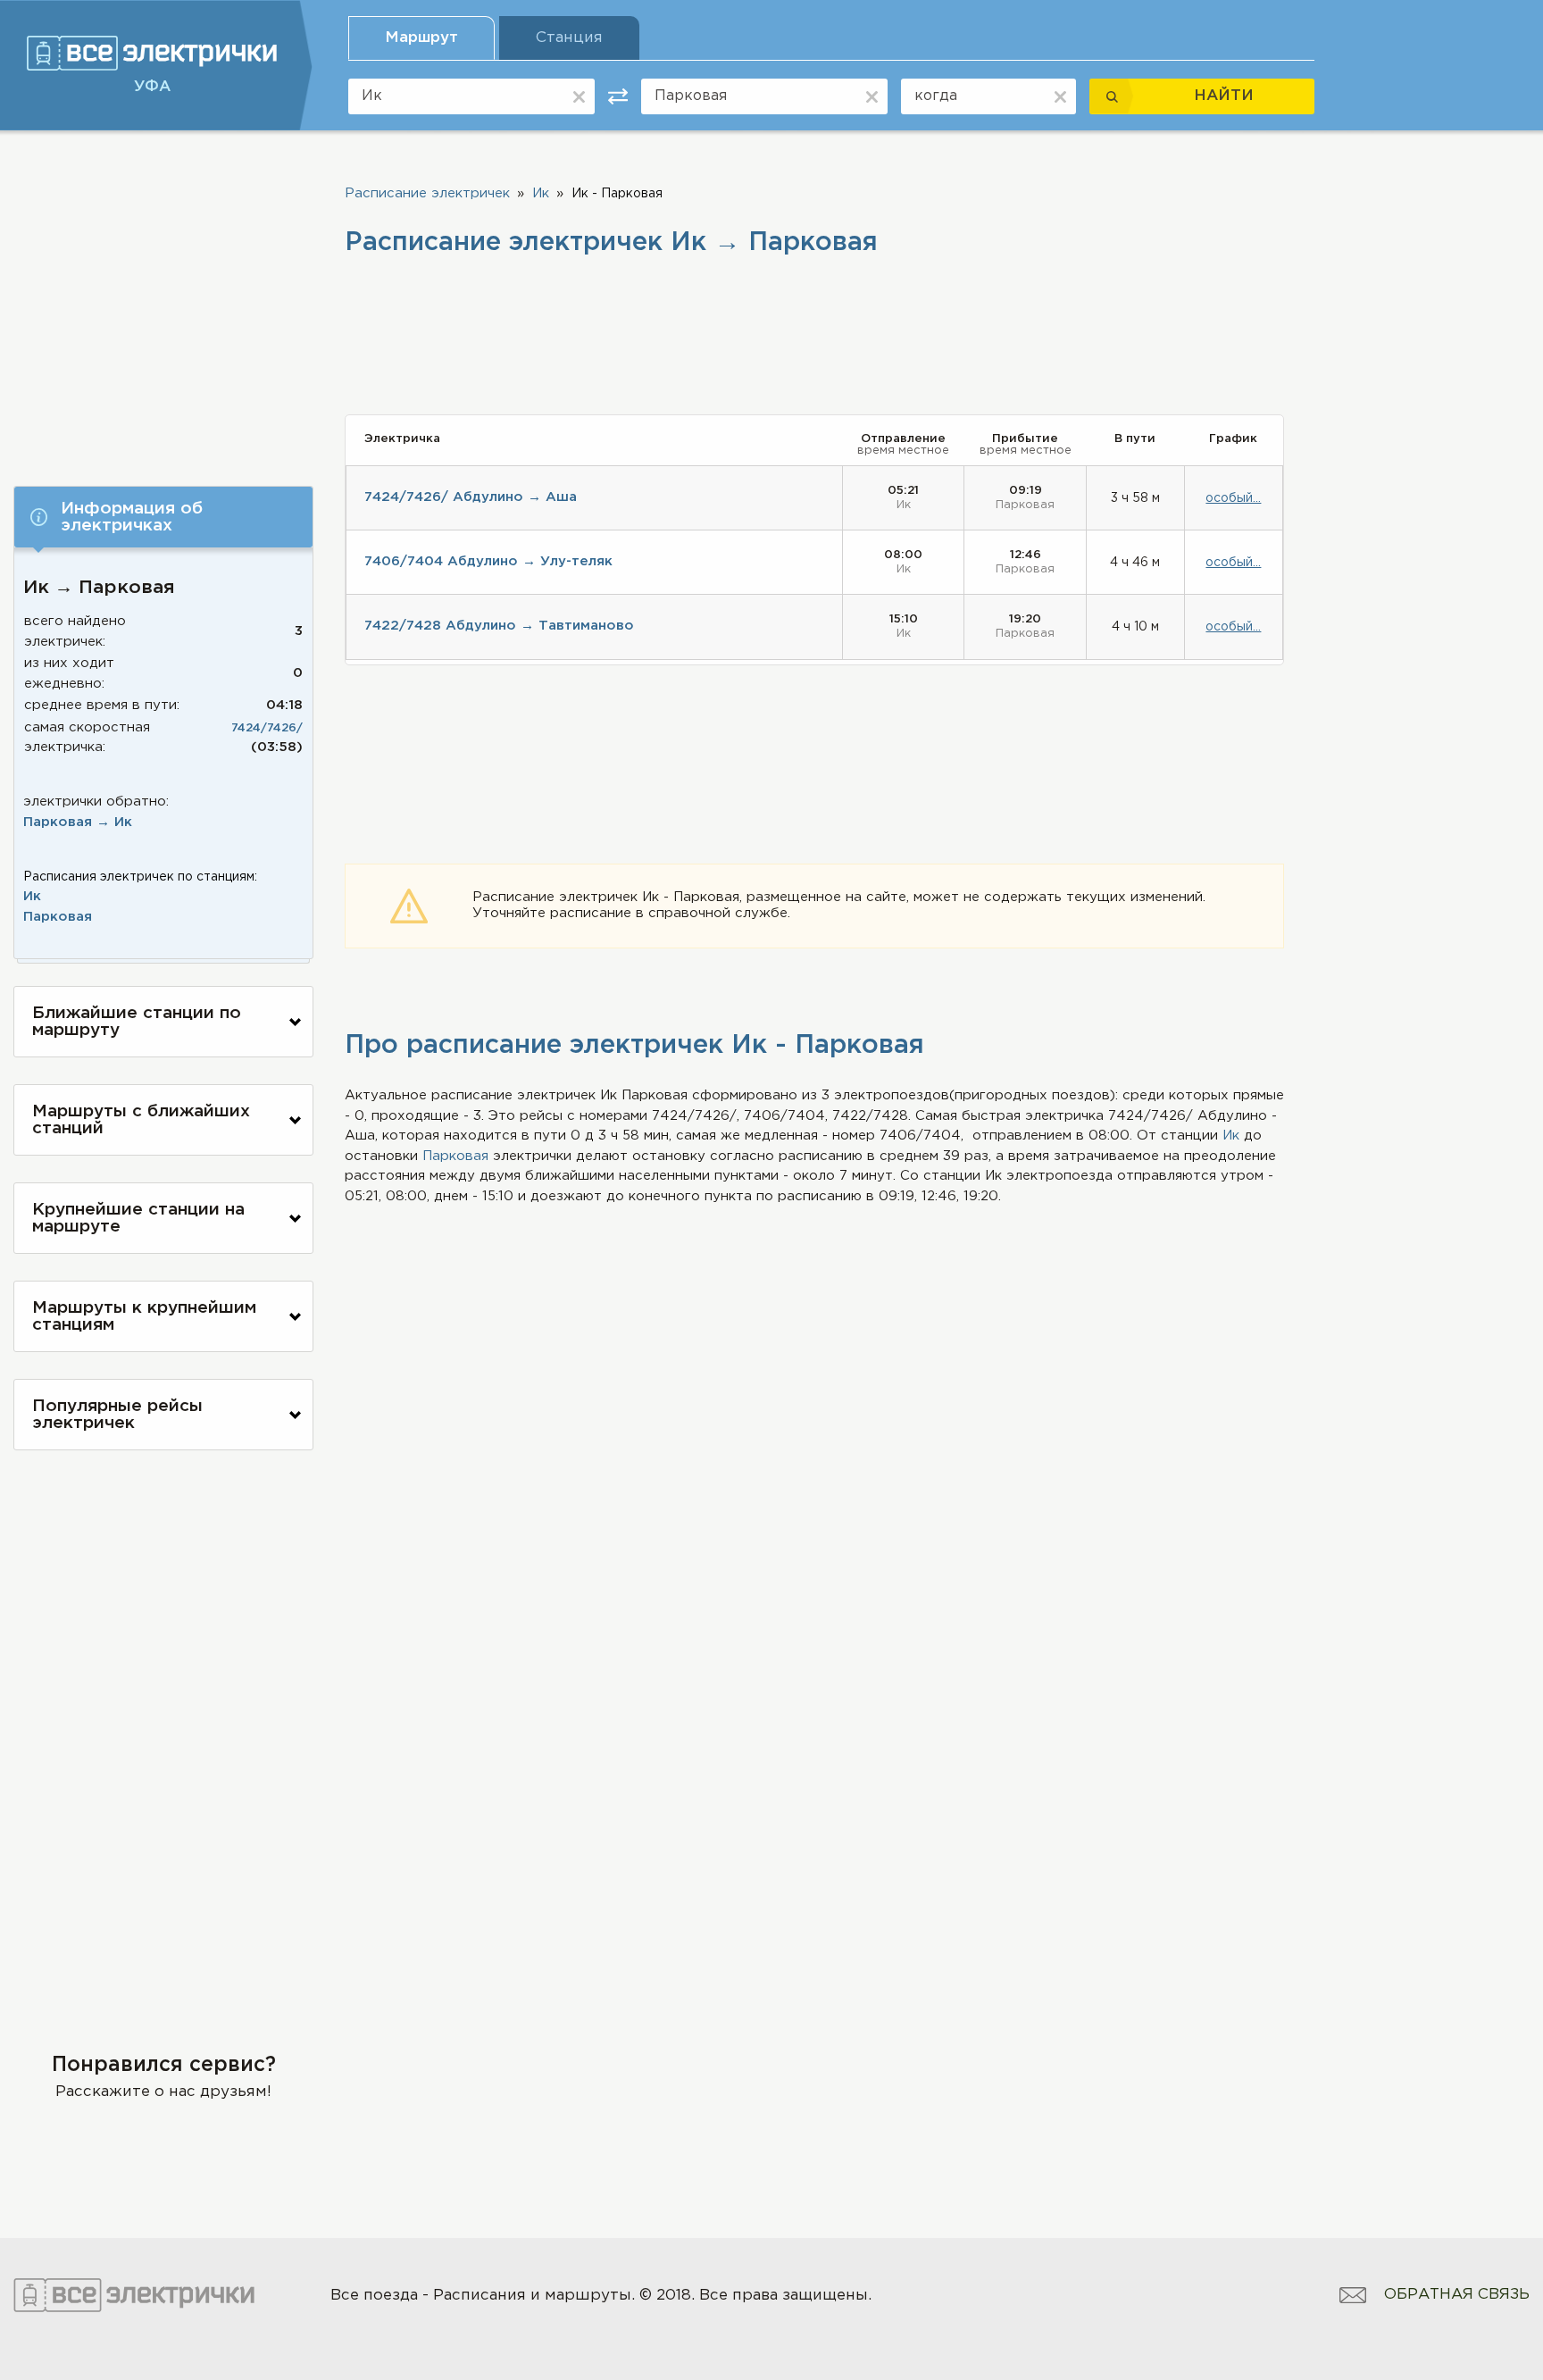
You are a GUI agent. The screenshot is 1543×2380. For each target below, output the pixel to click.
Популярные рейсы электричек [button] (117, 1415)
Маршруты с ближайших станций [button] (141, 1120)
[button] (163, 517)
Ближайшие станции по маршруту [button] (137, 1022)
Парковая (58, 917)
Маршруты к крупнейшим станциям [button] (144, 1316)
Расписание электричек (427, 193)
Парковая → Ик (78, 822)
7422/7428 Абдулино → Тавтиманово (499, 626)
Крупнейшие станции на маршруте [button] (138, 1218)
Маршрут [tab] (421, 38)
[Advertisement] (163, 301)
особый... (1233, 498)
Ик (32, 896)
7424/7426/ (267, 728)
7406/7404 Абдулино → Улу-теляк (488, 561)
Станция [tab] (569, 38)
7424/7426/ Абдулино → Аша (471, 497)
